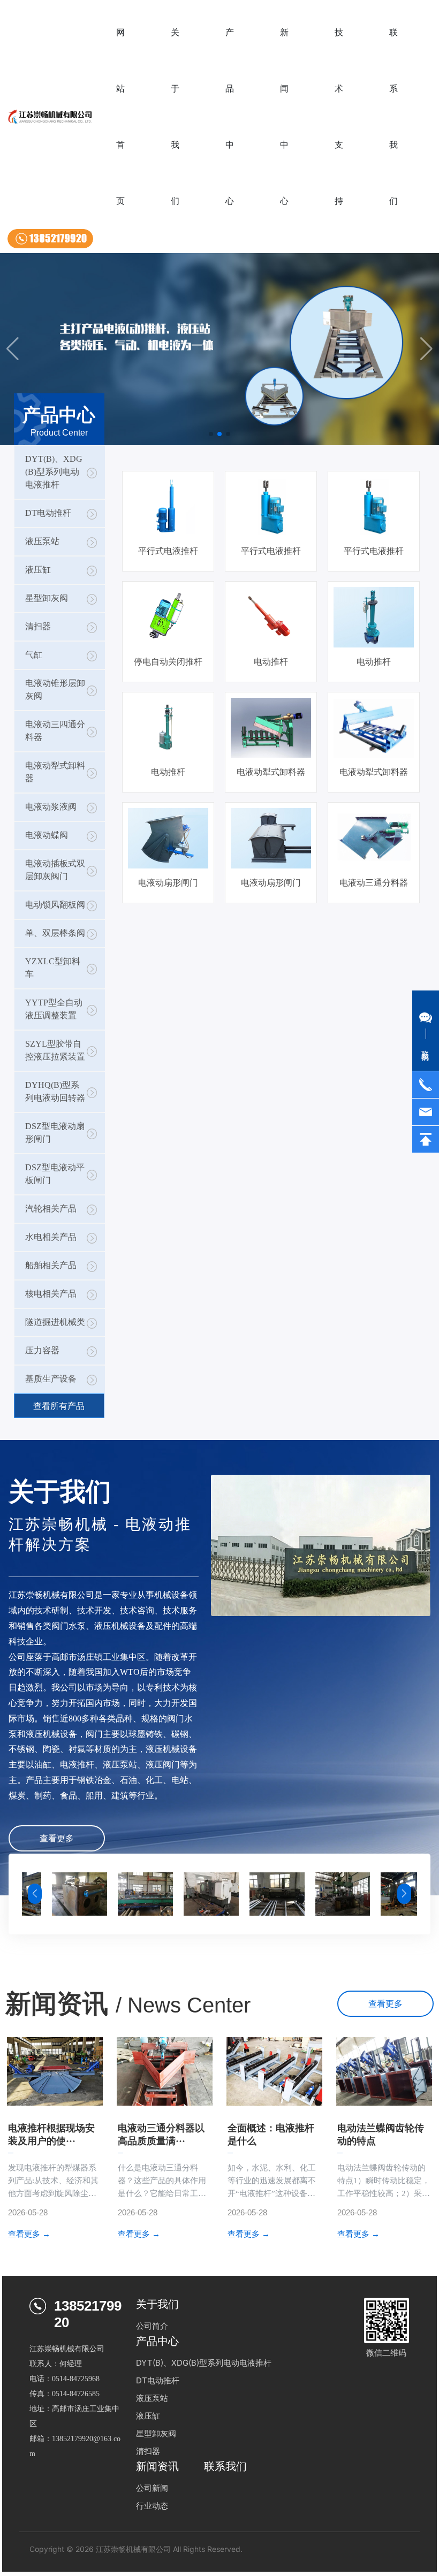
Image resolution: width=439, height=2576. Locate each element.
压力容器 (42, 1350)
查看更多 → (29, 2234)
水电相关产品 (51, 1237)
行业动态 (152, 2506)
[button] (211, 434)
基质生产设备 (51, 1379)
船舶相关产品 (51, 1265)
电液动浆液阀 (51, 807)
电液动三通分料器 (374, 883)
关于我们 (157, 2304)
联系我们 (225, 2466)
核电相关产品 (51, 1294)
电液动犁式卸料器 (271, 772)
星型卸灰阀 (47, 598)
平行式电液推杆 (168, 551)
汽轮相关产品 (51, 1209)
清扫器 (38, 626)
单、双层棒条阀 (55, 933)
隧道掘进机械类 (55, 1322)
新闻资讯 (157, 2466)
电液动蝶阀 (47, 835)
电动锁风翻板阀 (55, 905)
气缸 (34, 655)
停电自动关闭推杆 (168, 662)
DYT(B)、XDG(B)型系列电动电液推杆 (54, 472)
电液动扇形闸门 (168, 883)
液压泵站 (42, 541)
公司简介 (152, 2326)
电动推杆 (271, 662)
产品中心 (157, 2341)
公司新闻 (152, 2488)
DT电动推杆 (48, 513)
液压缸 (38, 570)
